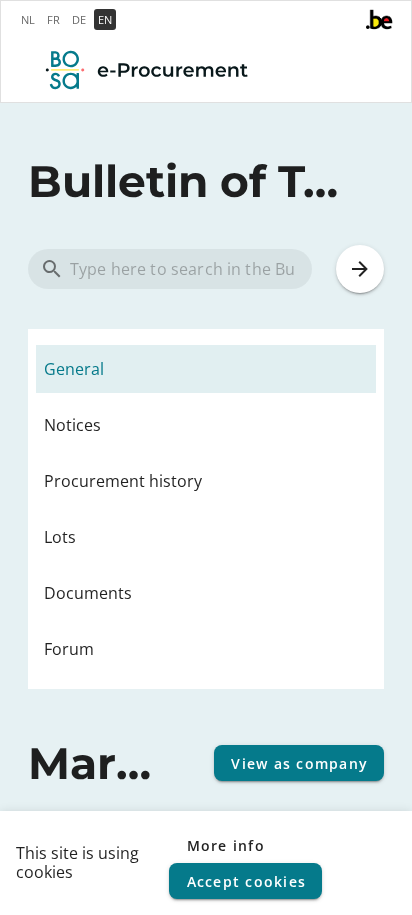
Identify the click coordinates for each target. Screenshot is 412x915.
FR (53, 19)
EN (105, 19)
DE (79, 19)
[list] (206, 509)
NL (28, 19)
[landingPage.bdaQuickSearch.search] (360, 269)
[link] (206, 369)
